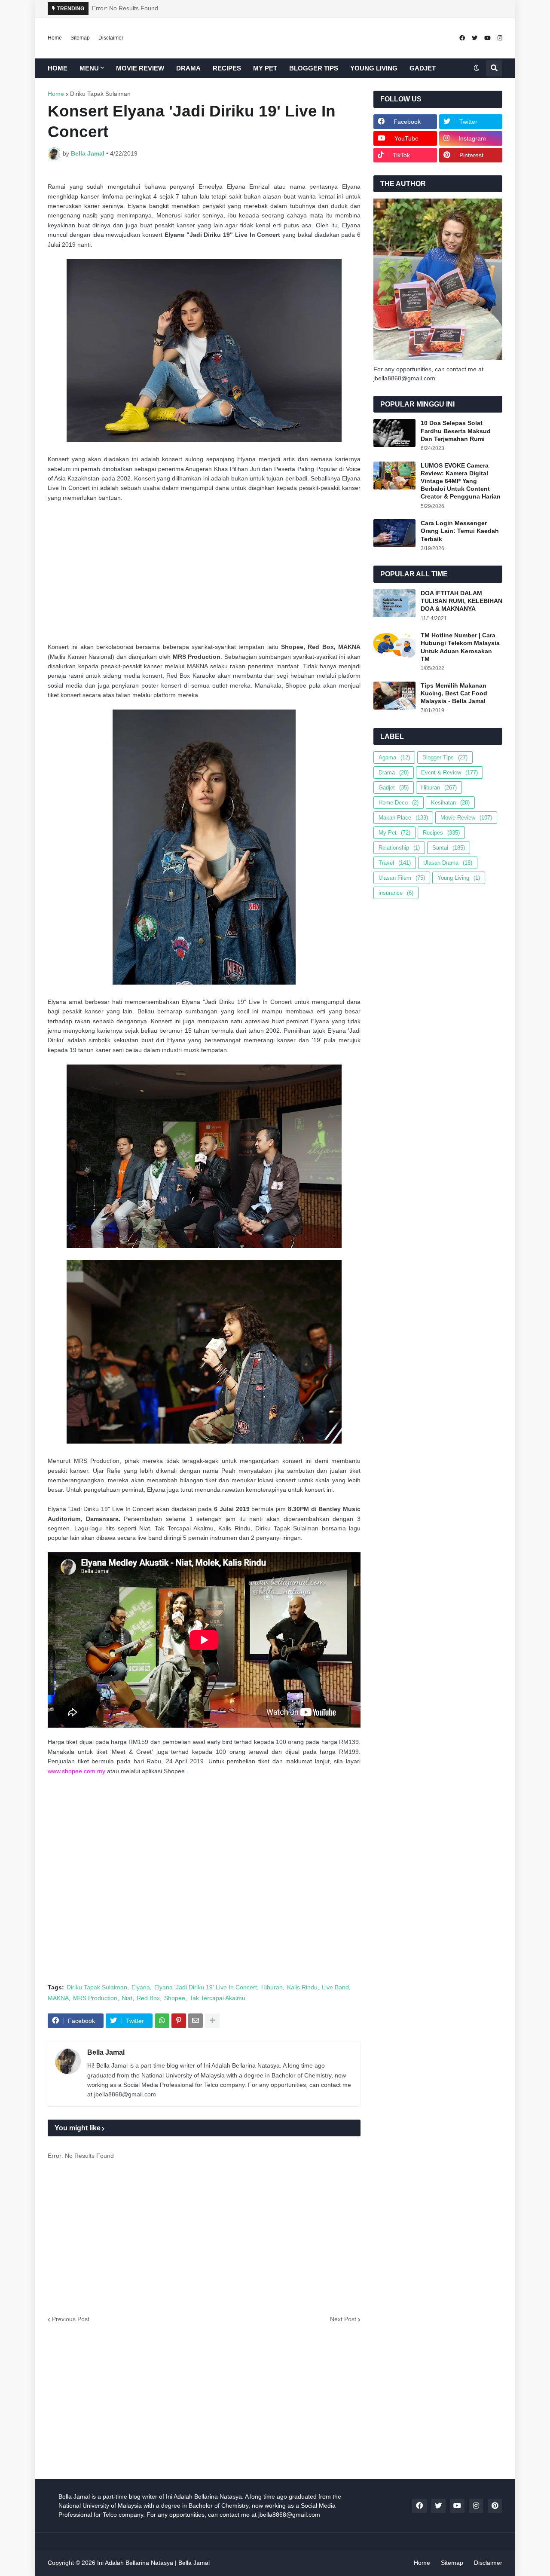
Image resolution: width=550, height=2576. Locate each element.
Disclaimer (111, 38)
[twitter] (475, 38)
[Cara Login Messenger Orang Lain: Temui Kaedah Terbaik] (394, 533)
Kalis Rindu (302, 1987)
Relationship (399, 848)
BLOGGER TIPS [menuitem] (314, 68)
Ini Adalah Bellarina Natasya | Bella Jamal (153, 2563)
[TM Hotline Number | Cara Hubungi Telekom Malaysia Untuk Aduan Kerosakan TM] (394, 645)
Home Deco (399, 803)
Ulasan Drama (448, 863)
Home (55, 38)
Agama (394, 757)
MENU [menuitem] (89, 68)
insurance (396, 893)
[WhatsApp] (162, 2021)
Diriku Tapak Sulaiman (100, 94)
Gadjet (394, 788)
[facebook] (462, 38)
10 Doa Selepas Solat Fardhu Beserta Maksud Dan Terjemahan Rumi (456, 431)
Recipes (441, 833)
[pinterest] (495, 2506)
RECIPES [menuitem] (227, 68)
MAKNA (58, 1998)
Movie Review (466, 818)
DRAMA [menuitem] (188, 68)
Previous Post (71, 2319)
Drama (394, 772)
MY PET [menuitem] (265, 68)
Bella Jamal (106, 2052)
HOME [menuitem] (58, 68)
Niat (127, 1998)
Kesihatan (450, 803)
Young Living (459, 878)
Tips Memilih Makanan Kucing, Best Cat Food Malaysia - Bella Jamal (454, 693)
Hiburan (272, 1987)
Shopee (175, 1998)
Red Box (148, 1998)
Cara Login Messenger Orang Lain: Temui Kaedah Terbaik (460, 531)
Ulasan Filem (402, 878)
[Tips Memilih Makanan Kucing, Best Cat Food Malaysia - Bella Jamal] (394, 696)
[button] (477, 68)
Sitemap (80, 38)
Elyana (141, 1987)
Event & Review (449, 772)
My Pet (394, 833)
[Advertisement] (204, 572)
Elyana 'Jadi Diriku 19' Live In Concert (206, 1987)
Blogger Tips (445, 757)
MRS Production (95, 1998)
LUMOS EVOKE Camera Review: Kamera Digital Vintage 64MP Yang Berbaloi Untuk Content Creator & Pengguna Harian (461, 481)
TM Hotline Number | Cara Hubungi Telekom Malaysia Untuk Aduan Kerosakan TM (460, 647)
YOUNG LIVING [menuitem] (374, 68)
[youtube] (487, 38)
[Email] (196, 2021)
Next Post (343, 2319)
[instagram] (500, 38)
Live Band (335, 1987)
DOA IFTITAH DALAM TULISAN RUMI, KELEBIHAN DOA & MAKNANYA (461, 601)
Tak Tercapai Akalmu (217, 1998)
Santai (449, 848)
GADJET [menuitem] (423, 68)
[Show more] (212, 2021)
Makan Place (403, 818)
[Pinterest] (179, 2021)
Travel (395, 863)
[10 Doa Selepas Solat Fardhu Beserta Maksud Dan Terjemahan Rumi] (394, 433)
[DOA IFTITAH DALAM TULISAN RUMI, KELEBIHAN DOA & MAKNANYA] (394, 603)
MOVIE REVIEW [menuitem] (140, 68)
